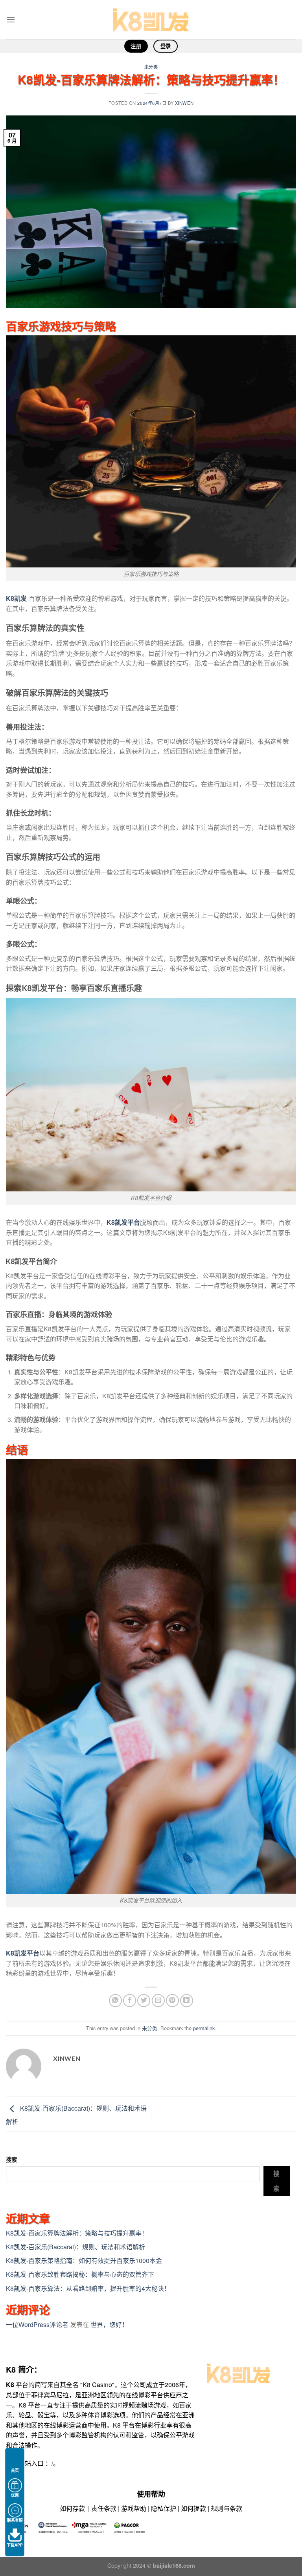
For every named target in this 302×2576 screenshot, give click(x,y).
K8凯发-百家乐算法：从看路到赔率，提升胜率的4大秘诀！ (88, 2288)
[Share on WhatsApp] (115, 2001)
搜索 (11, 2159)
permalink (204, 2028)
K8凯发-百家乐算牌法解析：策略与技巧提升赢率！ (77, 2233)
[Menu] (11, 19)
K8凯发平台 (123, 1222)
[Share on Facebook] (130, 2001)
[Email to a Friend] (158, 2001)
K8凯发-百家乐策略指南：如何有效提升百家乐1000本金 (84, 2260)
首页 (15, 2470)
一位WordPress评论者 (37, 2324)
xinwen (184, 103)
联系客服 (15, 2520)
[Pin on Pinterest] (172, 2001)
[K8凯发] (151, 20)
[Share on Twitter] (144, 2001)
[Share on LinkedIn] (187, 2001)
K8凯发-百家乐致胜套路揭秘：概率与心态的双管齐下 (80, 2274)
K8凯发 (16, 598)
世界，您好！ (109, 2324)
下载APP (15, 2545)
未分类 (151, 67)
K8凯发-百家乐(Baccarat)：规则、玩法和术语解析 (75, 2247)
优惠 (15, 2495)
